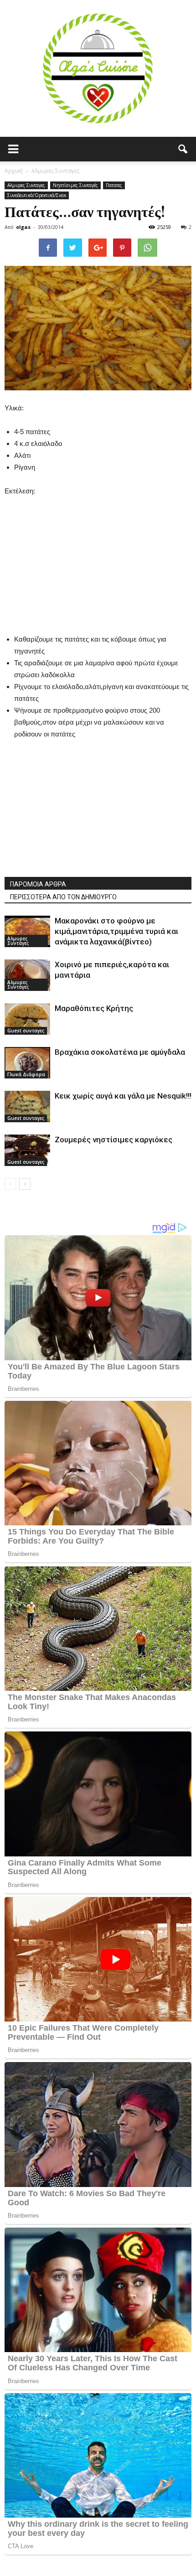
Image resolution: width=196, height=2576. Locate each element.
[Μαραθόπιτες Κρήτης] (27, 1019)
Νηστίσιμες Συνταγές (75, 185)
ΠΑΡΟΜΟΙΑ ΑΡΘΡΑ (38, 884)
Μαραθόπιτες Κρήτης (94, 1008)
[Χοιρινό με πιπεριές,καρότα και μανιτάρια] (27, 975)
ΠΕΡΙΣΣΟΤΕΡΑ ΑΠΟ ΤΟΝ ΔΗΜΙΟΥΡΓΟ (63, 897)
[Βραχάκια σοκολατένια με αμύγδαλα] (27, 1063)
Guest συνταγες (26, 1031)
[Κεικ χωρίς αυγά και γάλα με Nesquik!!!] (27, 1107)
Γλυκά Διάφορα (26, 1074)
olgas (23, 227)
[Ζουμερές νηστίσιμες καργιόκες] (27, 1150)
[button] (183, 149)
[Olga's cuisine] (98, 68)
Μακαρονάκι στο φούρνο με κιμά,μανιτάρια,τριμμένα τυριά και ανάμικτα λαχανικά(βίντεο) (116, 931)
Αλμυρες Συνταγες (26, 185)
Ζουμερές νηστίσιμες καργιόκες (113, 1140)
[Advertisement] (98, 554)
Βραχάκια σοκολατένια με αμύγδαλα (120, 1052)
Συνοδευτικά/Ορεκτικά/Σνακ (37, 195)
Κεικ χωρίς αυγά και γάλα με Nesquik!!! (123, 1096)
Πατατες (114, 185)
